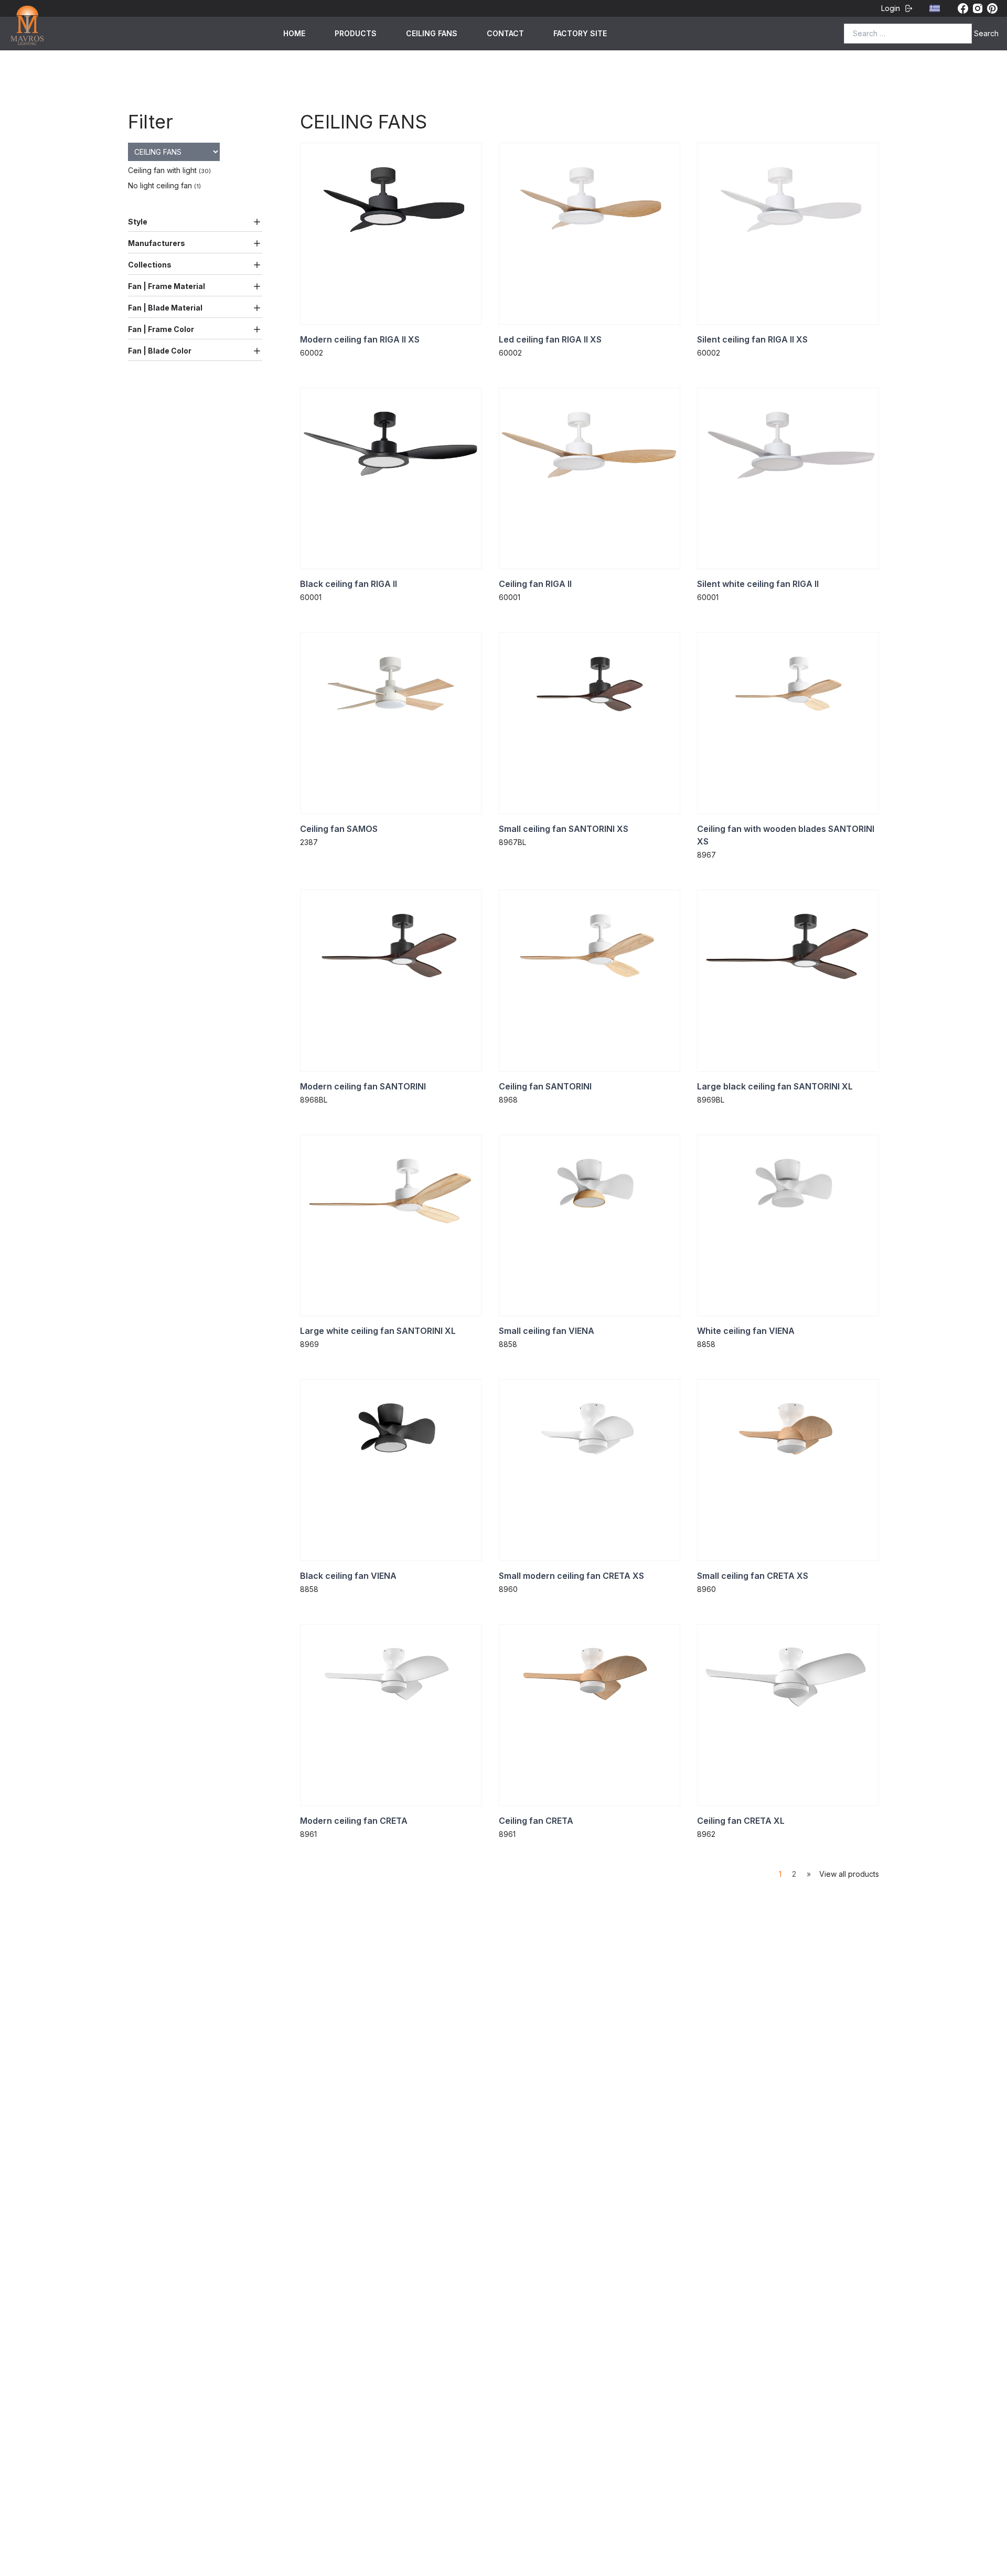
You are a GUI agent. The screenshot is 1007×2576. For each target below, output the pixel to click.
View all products (849, 1874)
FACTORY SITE (580, 33)
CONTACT (505, 33)
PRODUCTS (356, 33)
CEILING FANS (432, 33)
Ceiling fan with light (169, 170)
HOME (294, 33)
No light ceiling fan (164, 185)
